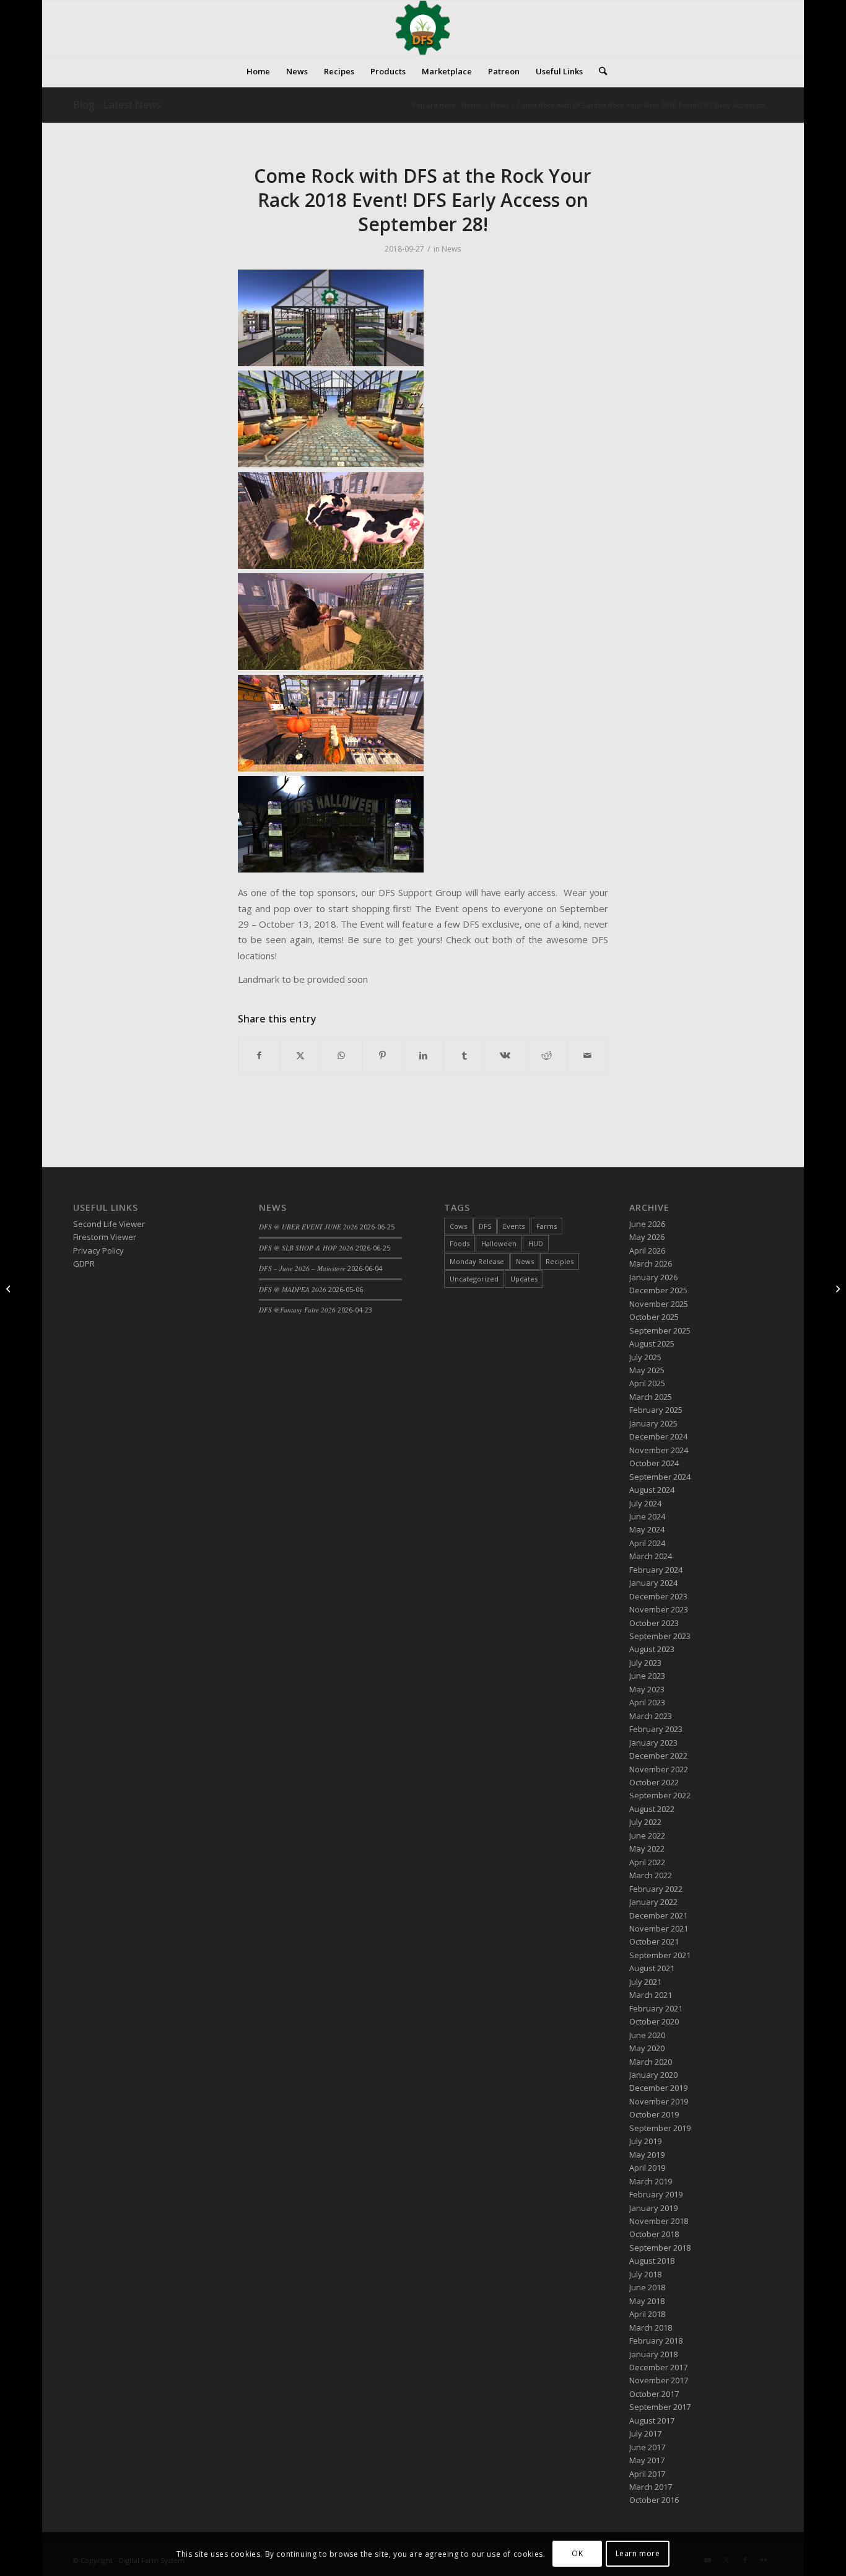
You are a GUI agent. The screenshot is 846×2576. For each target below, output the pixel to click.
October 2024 (654, 1463)
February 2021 (656, 2008)
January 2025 (653, 1423)
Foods (460, 1243)
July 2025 (645, 1357)
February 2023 (656, 1729)
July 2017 (645, 2433)
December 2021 (658, 1915)
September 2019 (660, 2128)
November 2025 (659, 1304)
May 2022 (647, 1848)
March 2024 (651, 1556)
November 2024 (659, 1450)
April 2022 (647, 1862)
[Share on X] (300, 1055)
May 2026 (647, 1237)
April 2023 (647, 1702)
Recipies (560, 1261)
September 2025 (660, 1330)
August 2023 (652, 1649)
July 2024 (645, 1503)
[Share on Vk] (505, 1055)
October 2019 (654, 2114)
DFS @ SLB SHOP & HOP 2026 (306, 1248)
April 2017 (647, 2474)
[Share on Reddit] (547, 1055)
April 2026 (647, 1251)
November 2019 (659, 2101)
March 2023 (651, 1716)
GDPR (84, 1264)
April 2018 (647, 2314)
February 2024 (656, 1570)
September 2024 (660, 1477)
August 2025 (652, 1343)
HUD (536, 1243)
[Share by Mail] (587, 1055)
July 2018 (645, 2274)
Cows (458, 1226)
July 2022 (645, 1822)
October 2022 (654, 1782)
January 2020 (653, 2075)
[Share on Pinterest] (382, 1055)
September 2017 (660, 2407)
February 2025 (656, 1410)
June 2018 (647, 2287)
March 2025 (651, 1397)
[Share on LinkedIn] (423, 1055)
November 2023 (659, 1609)
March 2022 (651, 1875)
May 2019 (647, 2155)
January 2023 (653, 1743)
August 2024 (652, 1490)
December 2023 (658, 1596)
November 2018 (659, 2221)
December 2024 (658, 1436)
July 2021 (645, 1982)
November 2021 (659, 1928)
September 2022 (660, 1795)
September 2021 (660, 1955)
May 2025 (647, 1370)
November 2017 (659, 2380)
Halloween (499, 1243)
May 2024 (647, 1529)
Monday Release (477, 1261)
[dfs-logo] (423, 28)
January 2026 (653, 1277)
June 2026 (647, 1224)
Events (514, 1226)
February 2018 (656, 2341)
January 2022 (653, 1902)
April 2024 (647, 1543)
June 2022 (647, 1835)
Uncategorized (474, 1279)
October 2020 (654, 2021)
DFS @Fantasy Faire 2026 (297, 1310)
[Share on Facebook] (259, 1055)
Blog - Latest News (117, 105)
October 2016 (654, 2500)
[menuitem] (258, 71)
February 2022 (656, 1889)
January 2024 (653, 1583)
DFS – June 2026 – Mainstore (302, 1268)
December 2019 (658, 2088)
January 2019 (653, 2208)
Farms (547, 1226)
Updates (524, 1279)
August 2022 (652, 1809)
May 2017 (647, 2460)
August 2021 (652, 1968)
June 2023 (647, 1676)
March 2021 (651, 1995)
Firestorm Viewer (105, 1237)
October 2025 (654, 1317)
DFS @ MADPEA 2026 (293, 1289)
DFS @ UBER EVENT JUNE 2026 (308, 1227)
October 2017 (654, 2394)
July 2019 (645, 2141)
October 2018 (654, 2234)
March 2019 (651, 2181)
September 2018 (660, 2248)
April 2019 (647, 2168)
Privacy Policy (98, 1251)
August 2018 (652, 2261)
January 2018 (653, 2354)
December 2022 (658, 1756)
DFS (485, 1226)
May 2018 (647, 2301)
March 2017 (651, 2487)
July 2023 (645, 1663)
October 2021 (654, 1941)
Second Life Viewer (109, 1224)
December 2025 (658, 1290)
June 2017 (647, 2447)
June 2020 (647, 2035)
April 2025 (647, 1383)
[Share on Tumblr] (464, 1055)
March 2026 (651, 1264)
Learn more (638, 2554)
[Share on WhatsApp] (341, 1055)
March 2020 (651, 2062)
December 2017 (658, 2367)
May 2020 (647, 2048)
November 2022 (659, 1769)
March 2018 (651, 2328)
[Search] (599, 71)
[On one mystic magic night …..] (10, 1288)
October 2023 (654, 1623)
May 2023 (647, 1689)
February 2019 (656, 2194)
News (451, 249)
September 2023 (660, 1636)
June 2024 (647, 1516)
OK (577, 2554)
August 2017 (652, 2420)
